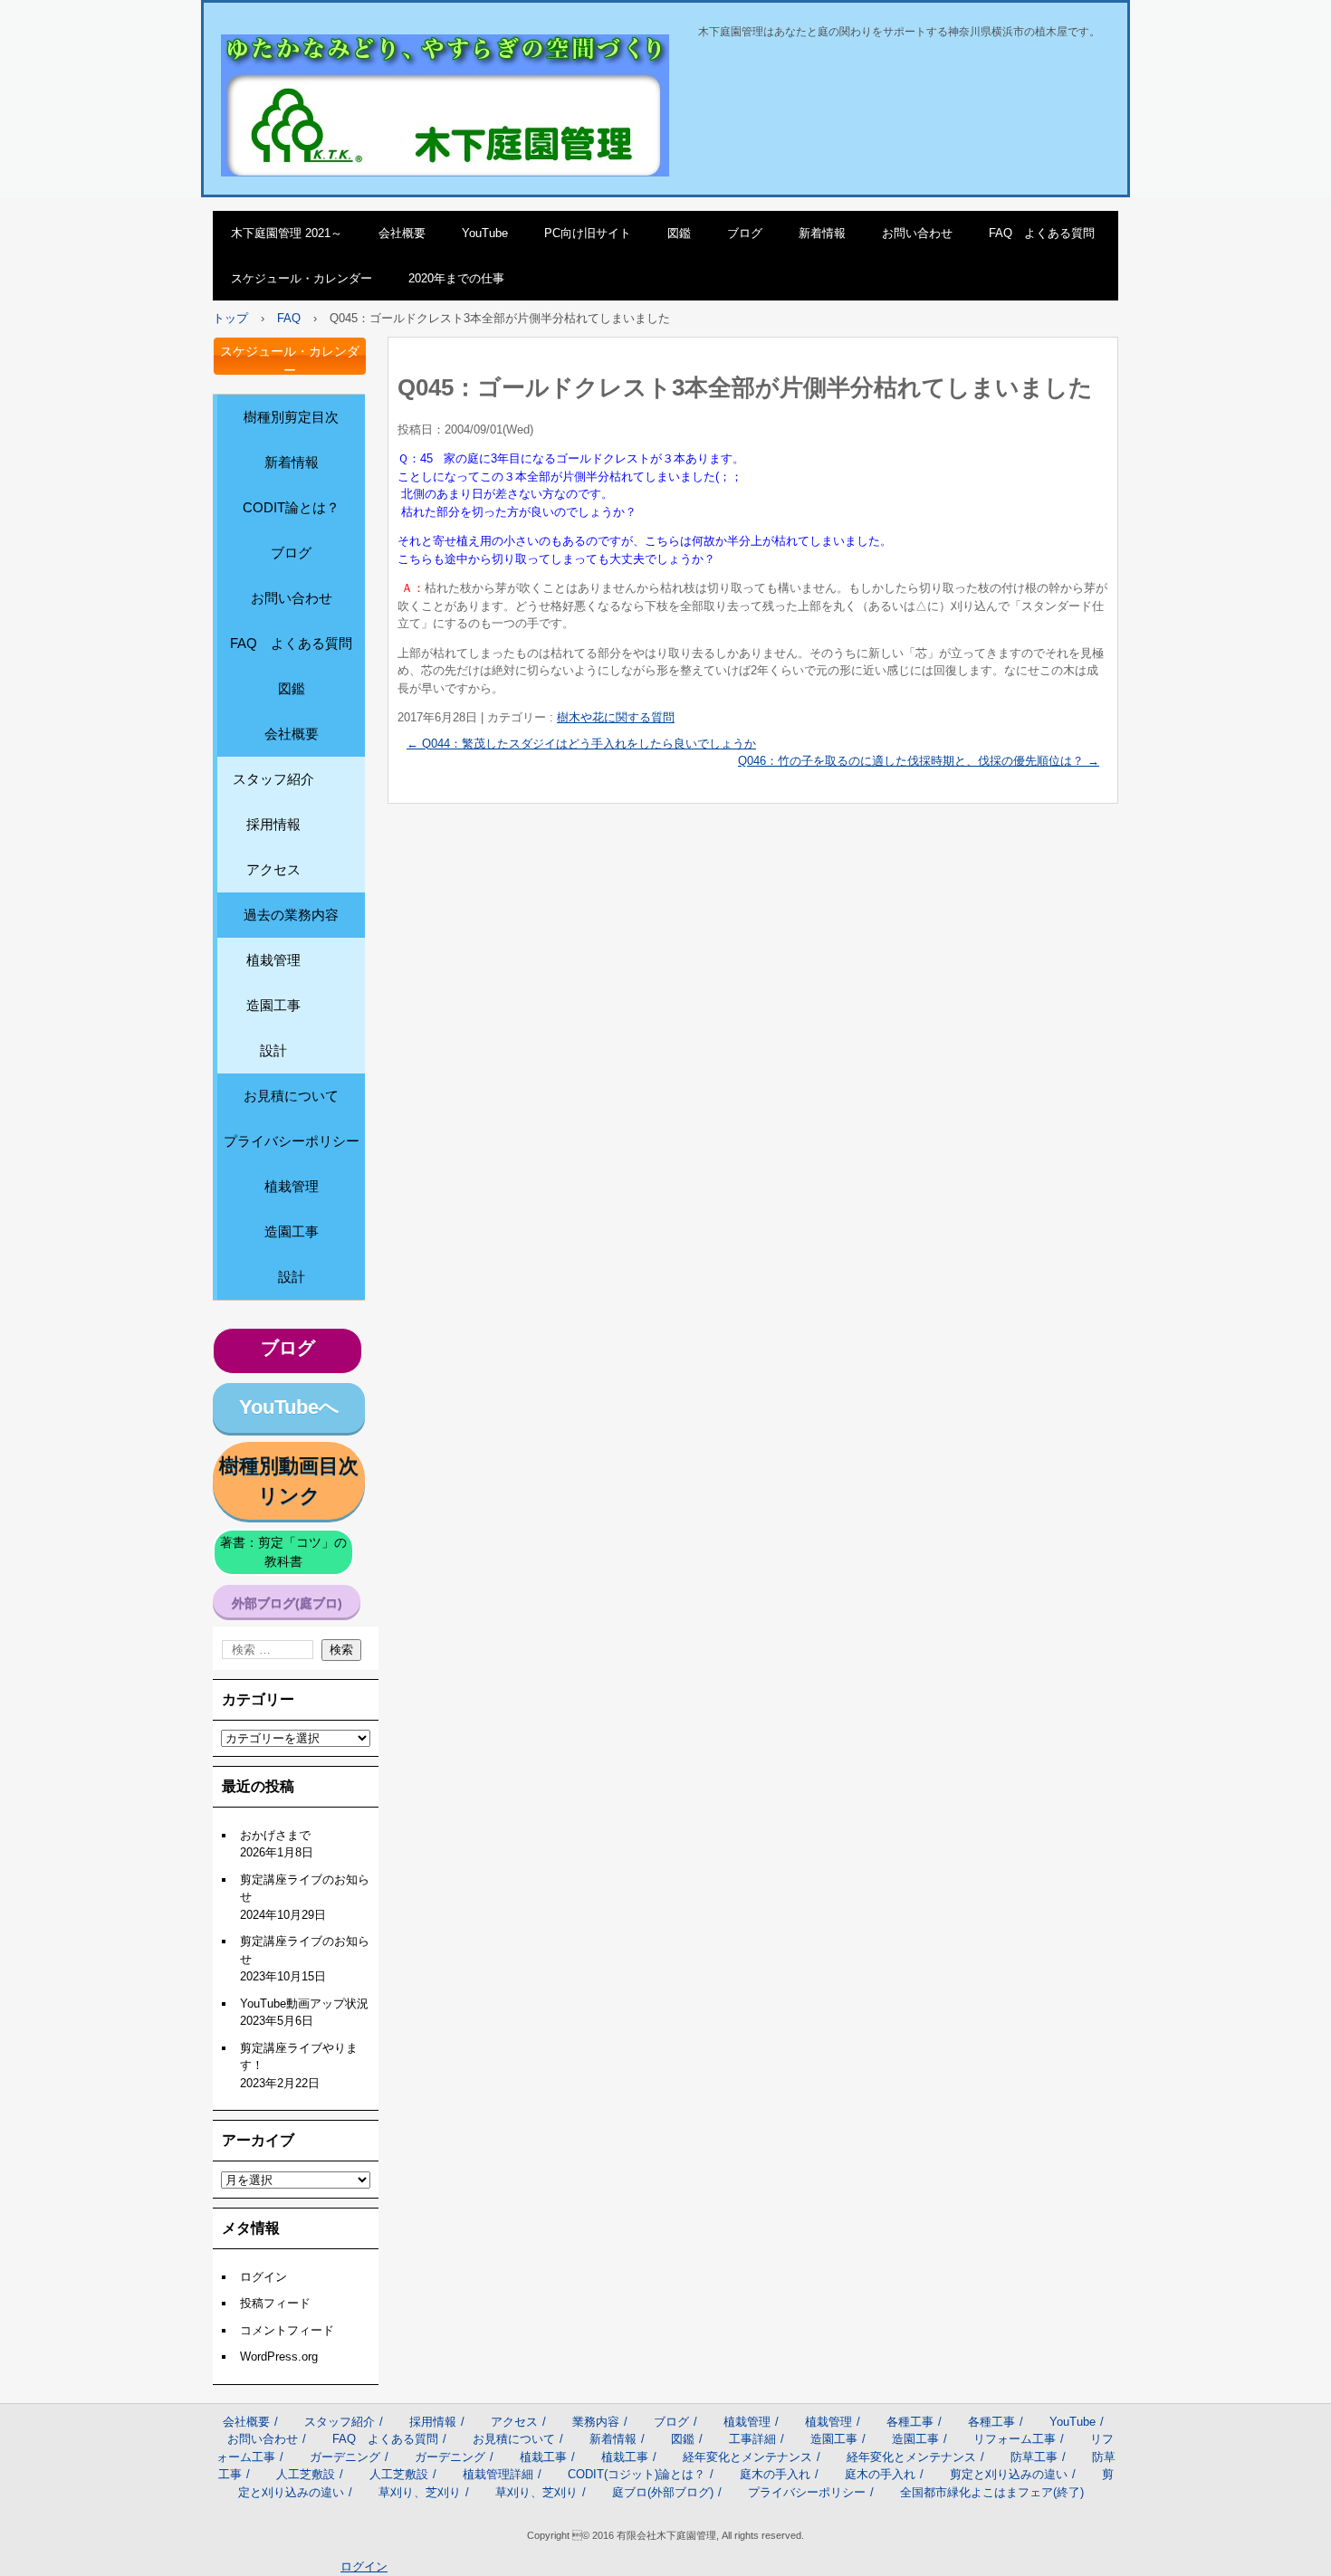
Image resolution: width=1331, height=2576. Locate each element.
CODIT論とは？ (291, 507)
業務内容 (596, 2422)
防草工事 (1034, 2457)
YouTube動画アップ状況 (304, 2004)
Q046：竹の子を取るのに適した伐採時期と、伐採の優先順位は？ (919, 761)
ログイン (263, 2277)
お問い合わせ (917, 233)
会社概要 (402, 233)
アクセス (273, 869)
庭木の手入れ (775, 2474)
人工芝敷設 (306, 2474)
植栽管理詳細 (498, 2474)
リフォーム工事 (1015, 2439)
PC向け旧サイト (588, 233)
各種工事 (910, 2422)
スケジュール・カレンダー (302, 278)
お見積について (291, 1096)
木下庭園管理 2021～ (287, 233)
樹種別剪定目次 (291, 417)
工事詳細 (752, 2439)
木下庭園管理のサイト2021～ (336, 53)
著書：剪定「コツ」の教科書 (283, 1552)
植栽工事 (543, 2457)
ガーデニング (345, 2457)
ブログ (745, 233)
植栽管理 (273, 960)
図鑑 (679, 233)
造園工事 (273, 1005)
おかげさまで (275, 1835)
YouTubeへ (289, 1407)
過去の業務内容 (291, 915)
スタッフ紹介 (273, 779)
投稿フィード (275, 2303)
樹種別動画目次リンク (289, 1481)
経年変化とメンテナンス (747, 2457)
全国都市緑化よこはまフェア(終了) (992, 2492)
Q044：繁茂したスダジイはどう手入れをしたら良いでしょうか (581, 744)
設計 (273, 1050)
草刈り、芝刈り (420, 2492)
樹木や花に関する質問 (616, 717)
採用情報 (273, 824)
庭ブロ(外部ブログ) (663, 2492)
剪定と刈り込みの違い (1009, 2474)
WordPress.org (279, 2357)
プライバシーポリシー (292, 1141)
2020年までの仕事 (456, 278)
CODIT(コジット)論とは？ (637, 2474)
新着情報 (822, 233)
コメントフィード (287, 2330)
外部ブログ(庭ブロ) (287, 1603)
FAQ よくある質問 (1042, 233)
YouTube (485, 233)
